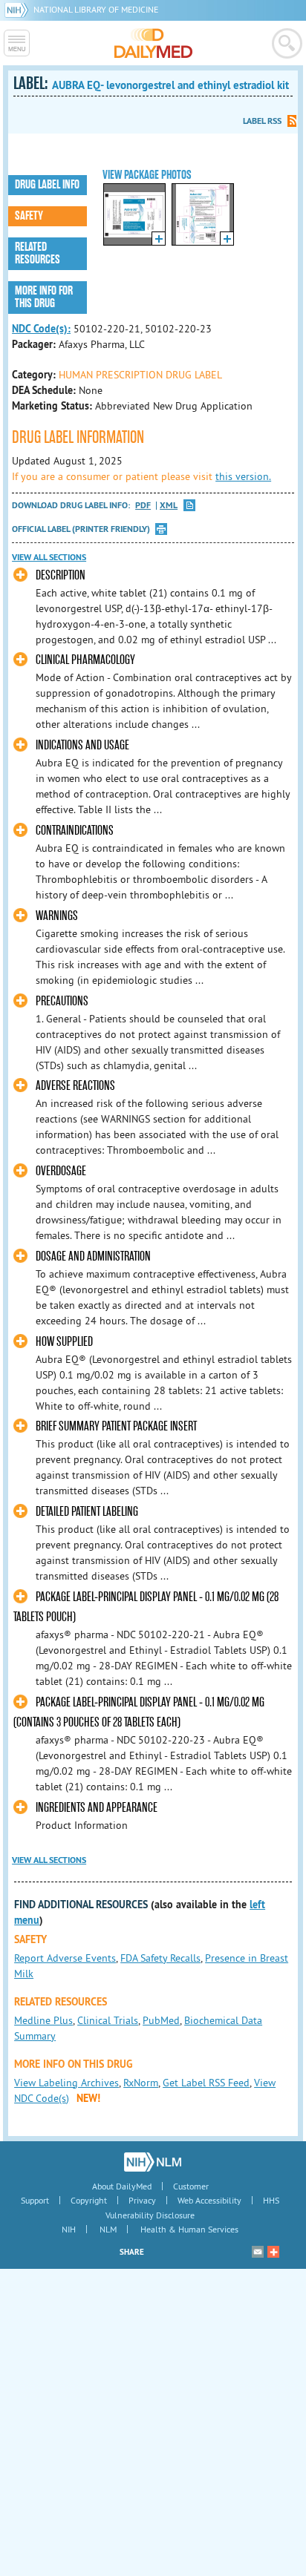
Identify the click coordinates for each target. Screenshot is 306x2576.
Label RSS (262, 121)
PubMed (161, 2020)
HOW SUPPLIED (64, 1342)
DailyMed (153, 43)
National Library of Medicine (96, 9)
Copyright (89, 2200)
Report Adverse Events (65, 1958)
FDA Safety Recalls (160, 1958)
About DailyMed (122, 2186)
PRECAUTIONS (62, 1001)
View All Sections (49, 557)
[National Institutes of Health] (19, 9)
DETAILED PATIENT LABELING (87, 1512)
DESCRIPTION (61, 575)
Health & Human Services (189, 2229)
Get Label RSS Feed (206, 2083)
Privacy (142, 2200)
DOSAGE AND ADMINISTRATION (93, 1256)
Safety (29, 216)
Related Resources (38, 253)
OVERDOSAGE (61, 1171)
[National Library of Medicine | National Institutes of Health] (153, 2162)
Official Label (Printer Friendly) (81, 529)
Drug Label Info (47, 185)
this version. (243, 476)
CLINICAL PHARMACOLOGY (85, 660)
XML (169, 506)
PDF (143, 506)
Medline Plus (43, 2020)
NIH (69, 2229)
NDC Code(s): (41, 329)
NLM (108, 2229)
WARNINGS (57, 916)
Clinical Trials (108, 2020)
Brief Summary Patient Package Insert (116, 1426)
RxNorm (141, 2083)
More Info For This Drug (44, 297)
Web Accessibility (209, 2200)
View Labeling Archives (66, 2083)
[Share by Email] (258, 2252)
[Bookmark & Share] (273, 2252)
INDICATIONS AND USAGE (82, 745)
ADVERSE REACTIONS (75, 1086)
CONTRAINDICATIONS (75, 831)
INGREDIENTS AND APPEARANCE (97, 1808)
